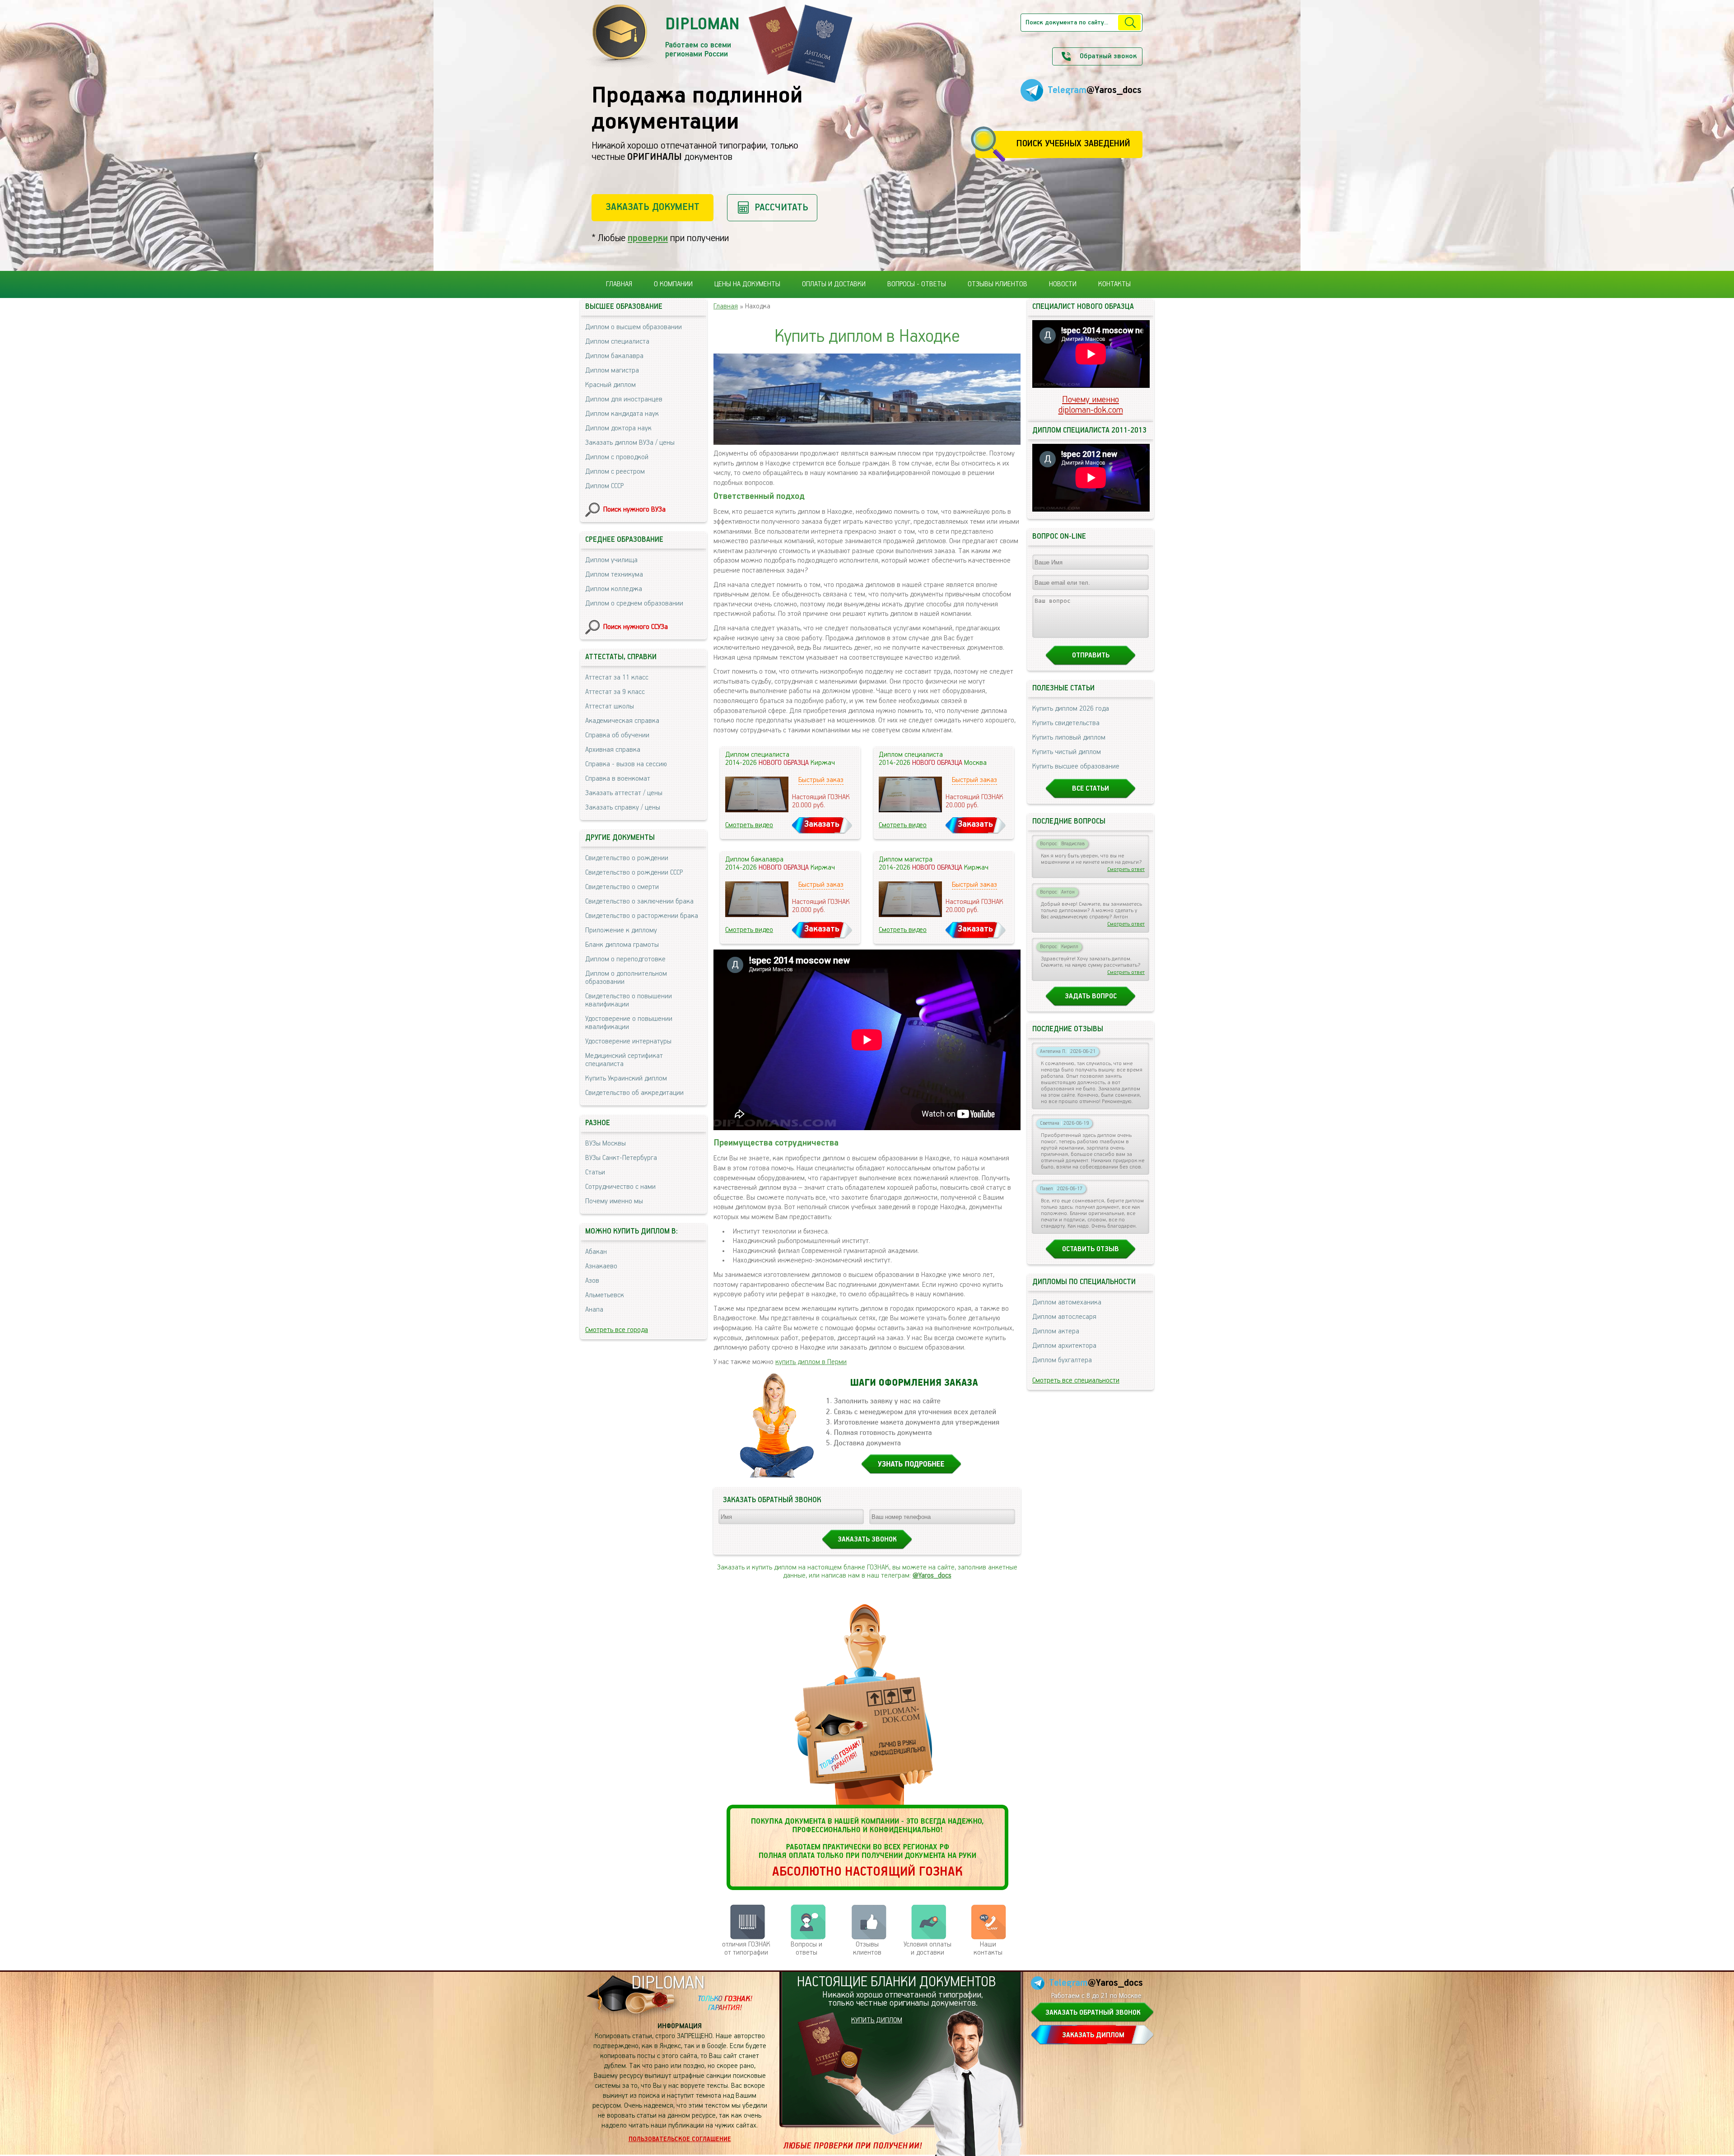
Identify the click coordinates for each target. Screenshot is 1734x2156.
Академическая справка (622, 721)
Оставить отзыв (1091, 1249)
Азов (592, 1281)
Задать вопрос (1091, 997)
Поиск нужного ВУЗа (634, 510)
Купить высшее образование (1076, 767)
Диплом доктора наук (618, 428)
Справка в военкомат (618, 779)
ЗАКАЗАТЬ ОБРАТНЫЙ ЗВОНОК (1093, 2013)
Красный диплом (611, 385)
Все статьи (1091, 789)
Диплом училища (611, 560)
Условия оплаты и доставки (928, 1949)
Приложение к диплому (621, 931)
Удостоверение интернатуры (628, 1042)
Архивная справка (613, 750)
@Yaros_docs (932, 1576)
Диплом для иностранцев (624, 400)
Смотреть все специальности (1076, 1381)
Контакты (1114, 284)
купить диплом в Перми (811, 1362)
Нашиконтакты (988, 1949)
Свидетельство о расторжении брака (642, 916)
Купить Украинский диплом (626, 1079)
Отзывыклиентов (867, 1949)
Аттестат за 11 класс (617, 678)
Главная (619, 284)
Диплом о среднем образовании (634, 604)
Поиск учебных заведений (1073, 144)
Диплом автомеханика (1067, 1303)
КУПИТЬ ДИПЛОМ (877, 2021)
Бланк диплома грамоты (622, 945)
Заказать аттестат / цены (624, 793)
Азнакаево (601, 1267)
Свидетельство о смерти (622, 887)
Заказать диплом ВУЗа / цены (630, 443)
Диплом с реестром (615, 472)
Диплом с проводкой (617, 457)
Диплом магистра (612, 371)
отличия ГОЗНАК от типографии (746, 1949)
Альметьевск (605, 1295)
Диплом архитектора (1064, 1346)
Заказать (822, 824)
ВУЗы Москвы (606, 1144)
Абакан (596, 1252)
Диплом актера (1056, 1332)
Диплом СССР (604, 486)
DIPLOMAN (668, 1983)
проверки (648, 238)
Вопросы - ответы (917, 284)
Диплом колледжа (614, 589)
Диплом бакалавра (614, 356)
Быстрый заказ (821, 780)
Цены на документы (747, 284)
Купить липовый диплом (1069, 738)
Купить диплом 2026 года (1071, 709)
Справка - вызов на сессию (626, 764)
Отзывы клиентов (998, 284)
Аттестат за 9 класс (615, 692)
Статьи (595, 1173)
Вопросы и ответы (806, 1949)
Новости (1063, 284)
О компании (673, 284)
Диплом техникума (614, 575)
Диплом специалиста (617, 342)
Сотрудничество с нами (620, 1187)
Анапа (594, 1310)
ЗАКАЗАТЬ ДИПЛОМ (1093, 2035)
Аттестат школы (610, 707)
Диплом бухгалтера (1062, 1360)
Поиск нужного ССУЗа (636, 627)
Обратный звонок (1108, 56)
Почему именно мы (614, 1201)
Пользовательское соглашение (680, 2139)
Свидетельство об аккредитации (634, 1093)
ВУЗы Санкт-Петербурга (621, 1158)
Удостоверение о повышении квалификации (629, 1023)
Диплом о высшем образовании (634, 327)
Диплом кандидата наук (622, 414)
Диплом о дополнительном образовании (626, 978)
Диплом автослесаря (1064, 1317)
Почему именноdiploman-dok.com (1091, 405)
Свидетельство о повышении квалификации (629, 1001)
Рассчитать (781, 207)
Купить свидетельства (1066, 723)
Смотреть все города (617, 1330)
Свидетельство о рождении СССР (634, 873)
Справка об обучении (617, 736)
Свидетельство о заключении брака (639, 902)
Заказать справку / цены (623, 808)
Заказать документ (653, 207)
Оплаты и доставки (834, 284)
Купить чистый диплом (1067, 752)
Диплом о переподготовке (625, 959)
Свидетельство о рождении (627, 858)
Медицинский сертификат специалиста (624, 1060)
